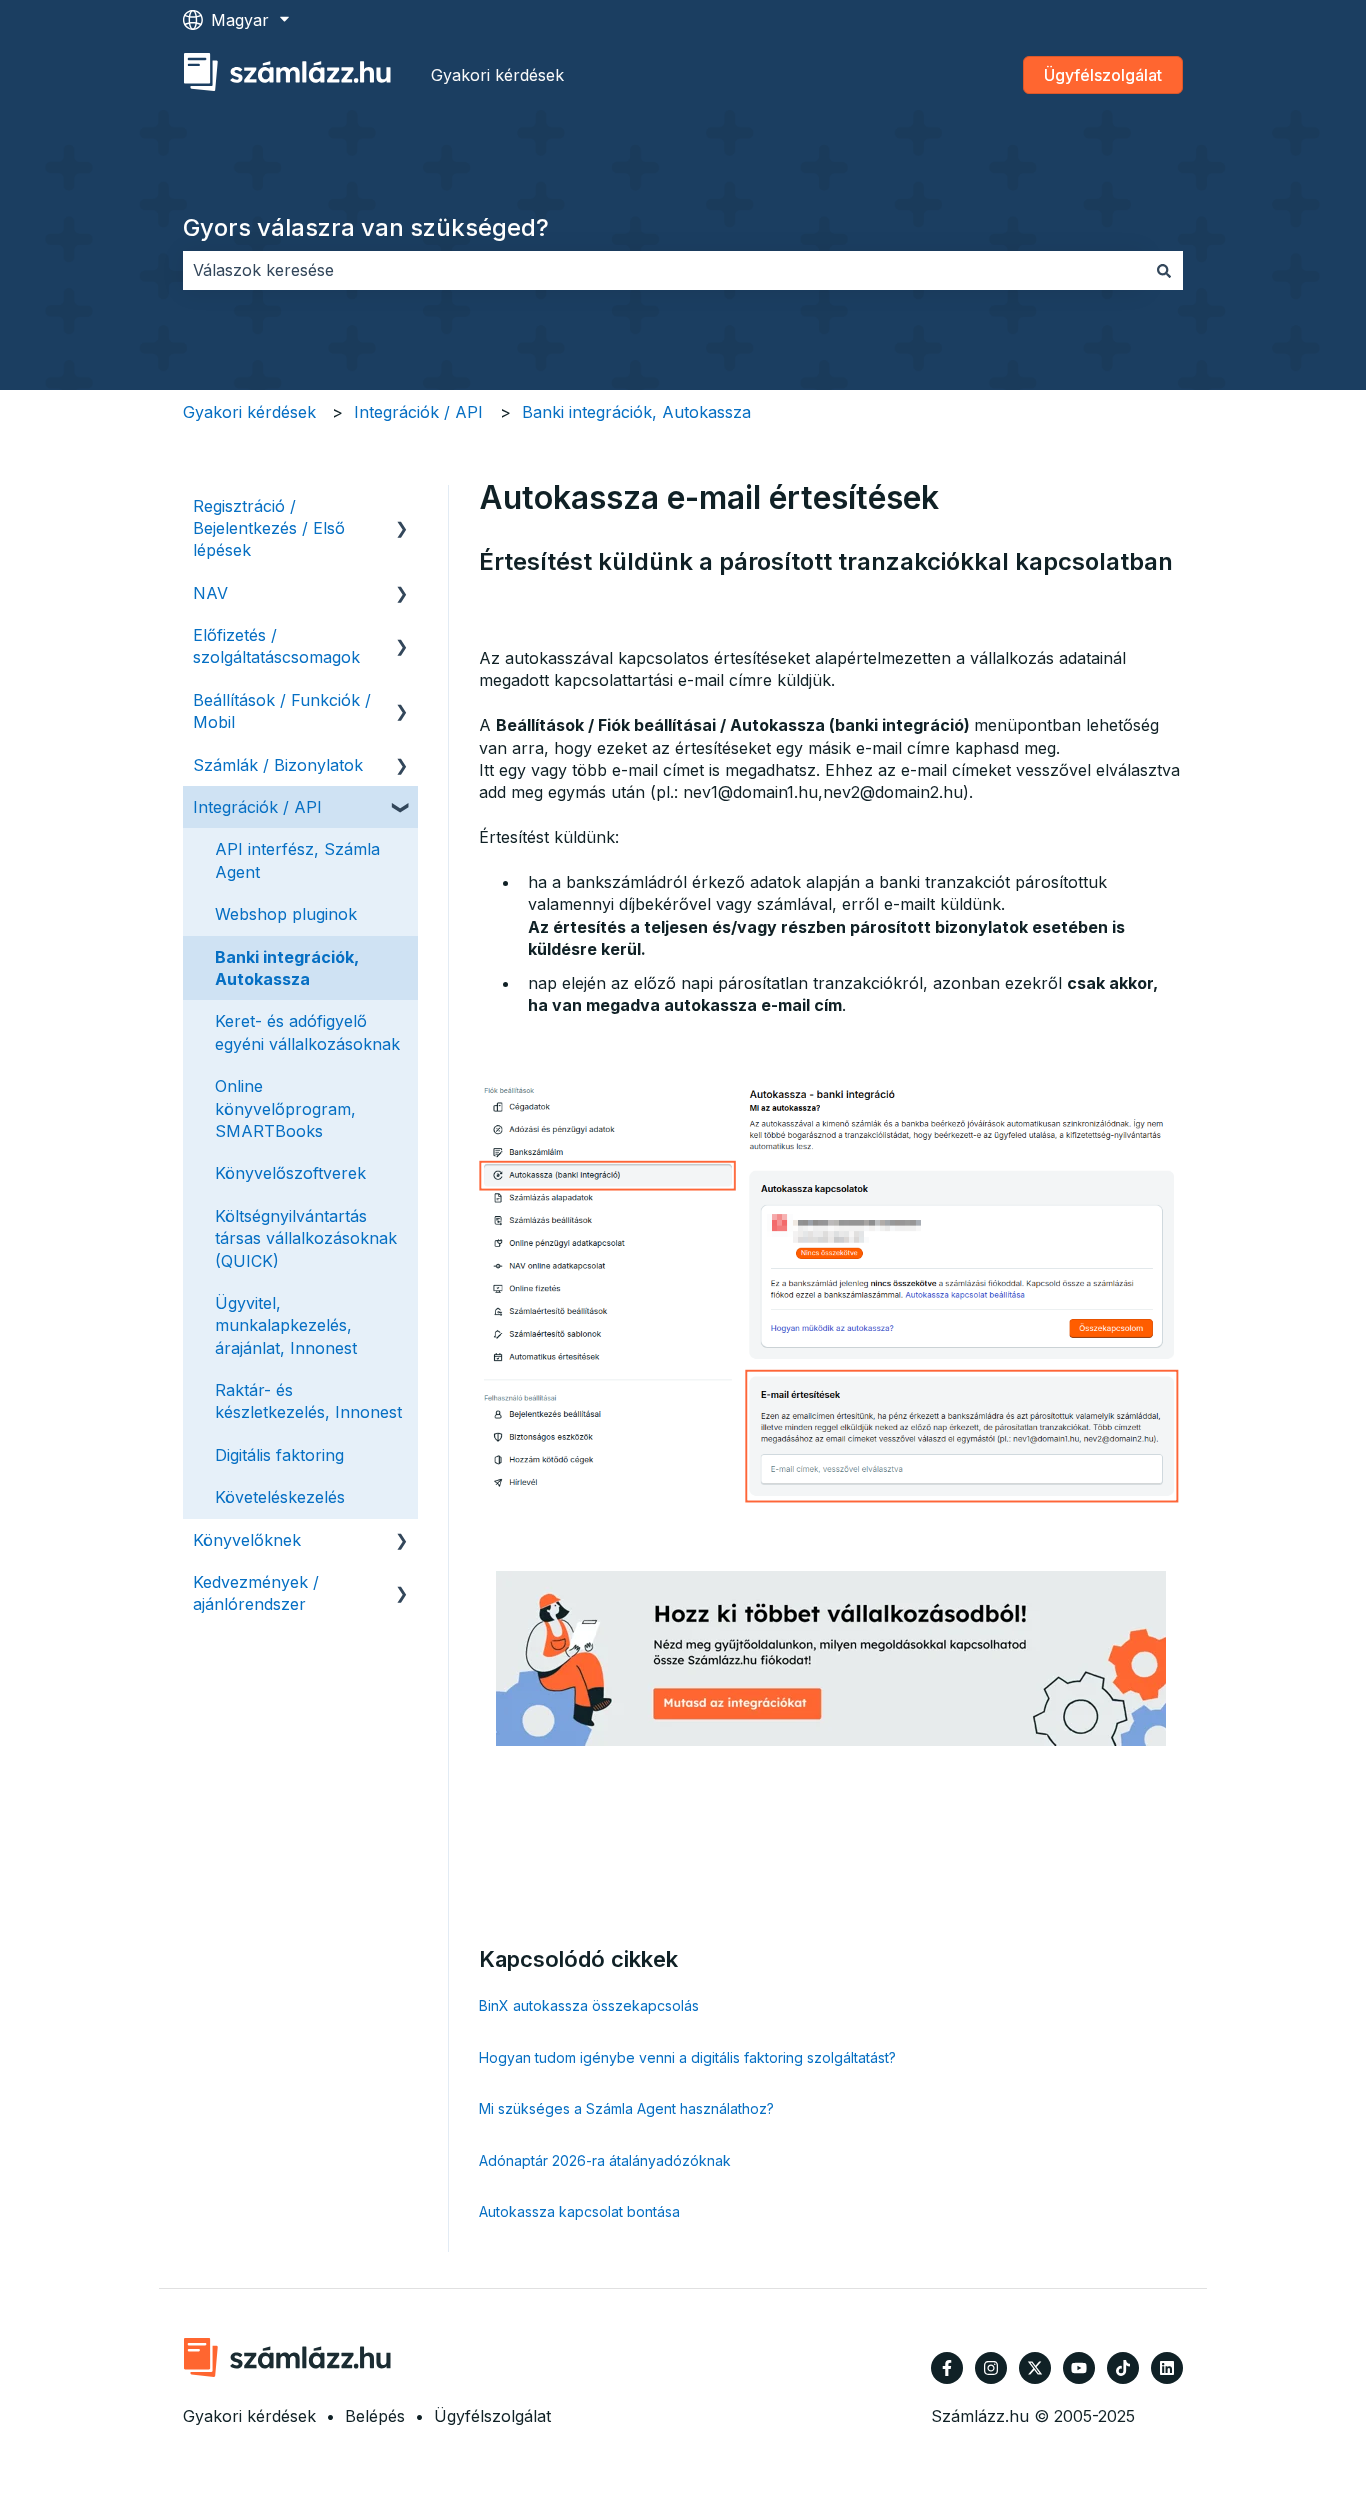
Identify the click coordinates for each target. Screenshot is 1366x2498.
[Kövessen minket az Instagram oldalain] (991, 2368)
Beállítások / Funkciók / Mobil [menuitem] (282, 711)
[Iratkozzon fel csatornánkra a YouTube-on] (1079, 2368)
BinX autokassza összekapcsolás (589, 2005)
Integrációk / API (418, 412)
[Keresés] (1164, 270)
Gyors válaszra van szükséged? (366, 227)
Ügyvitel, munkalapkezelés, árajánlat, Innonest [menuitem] (286, 1325)
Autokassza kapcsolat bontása (579, 2211)
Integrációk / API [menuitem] (257, 807)
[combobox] (664, 270)
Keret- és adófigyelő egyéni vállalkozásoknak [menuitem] (307, 1032)
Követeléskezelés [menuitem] (280, 1497)
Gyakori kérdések (497, 75)
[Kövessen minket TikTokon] (1123, 2368)
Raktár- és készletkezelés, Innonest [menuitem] (308, 1401)
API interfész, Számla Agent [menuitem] (297, 860)
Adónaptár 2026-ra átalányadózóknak (605, 2160)
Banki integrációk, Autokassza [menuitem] (287, 968)
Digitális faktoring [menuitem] (279, 1455)
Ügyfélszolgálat (1103, 75)
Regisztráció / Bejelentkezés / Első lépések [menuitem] (269, 528)
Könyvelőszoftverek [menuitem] (290, 1173)
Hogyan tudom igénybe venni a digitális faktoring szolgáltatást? (687, 2057)
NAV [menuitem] (210, 593)
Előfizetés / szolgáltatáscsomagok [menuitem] (276, 646)
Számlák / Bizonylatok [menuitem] (278, 765)
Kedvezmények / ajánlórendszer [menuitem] (256, 1593)
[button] (402, 507)
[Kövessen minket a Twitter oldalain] (1035, 2368)
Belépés (375, 2416)
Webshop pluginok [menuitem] (286, 914)
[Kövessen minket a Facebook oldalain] (947, 2368)
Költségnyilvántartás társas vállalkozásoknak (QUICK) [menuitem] (306, 1238)
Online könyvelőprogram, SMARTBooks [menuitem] (285, 1108)
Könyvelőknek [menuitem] (247, 1540)
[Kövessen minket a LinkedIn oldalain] (1167, 2368)
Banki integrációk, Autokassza (636, 412)
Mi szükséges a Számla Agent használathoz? (626, 2108)
